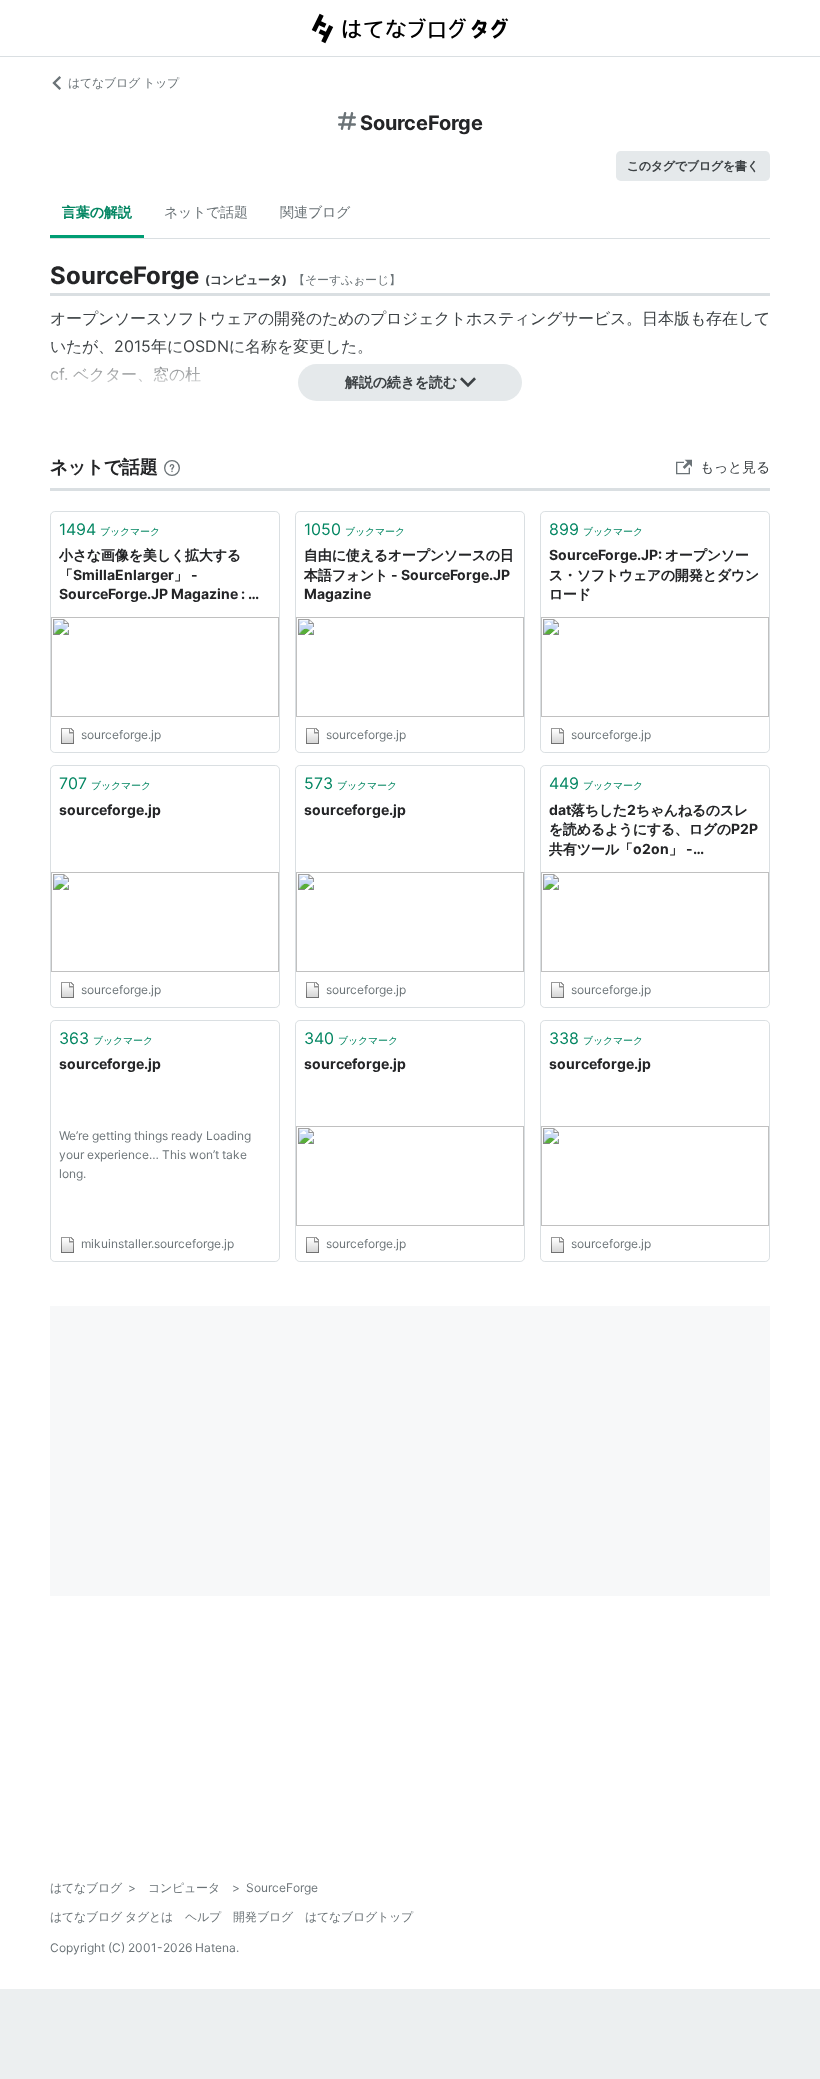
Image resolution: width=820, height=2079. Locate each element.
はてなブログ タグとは (111, 1916)
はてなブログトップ (359, 1916)
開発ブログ (263, 1916)
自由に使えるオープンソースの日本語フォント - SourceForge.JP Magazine (409, 574)
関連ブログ (315, 211)
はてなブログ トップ (123, 82)
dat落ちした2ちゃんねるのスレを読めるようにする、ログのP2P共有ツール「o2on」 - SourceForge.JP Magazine (653, 830)
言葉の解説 (97, 211)
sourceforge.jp (110, 809)
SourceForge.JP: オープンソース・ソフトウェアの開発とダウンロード (654, 574)
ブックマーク (109, 529)
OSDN (206, 346)
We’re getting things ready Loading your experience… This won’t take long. (155, 1154)
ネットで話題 (206, 211)
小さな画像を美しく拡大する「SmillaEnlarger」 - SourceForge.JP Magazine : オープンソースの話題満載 (160, 575)
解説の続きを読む (401, 381)
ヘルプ (203, 1916)
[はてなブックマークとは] (172, 466)
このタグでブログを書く (693, 165)
